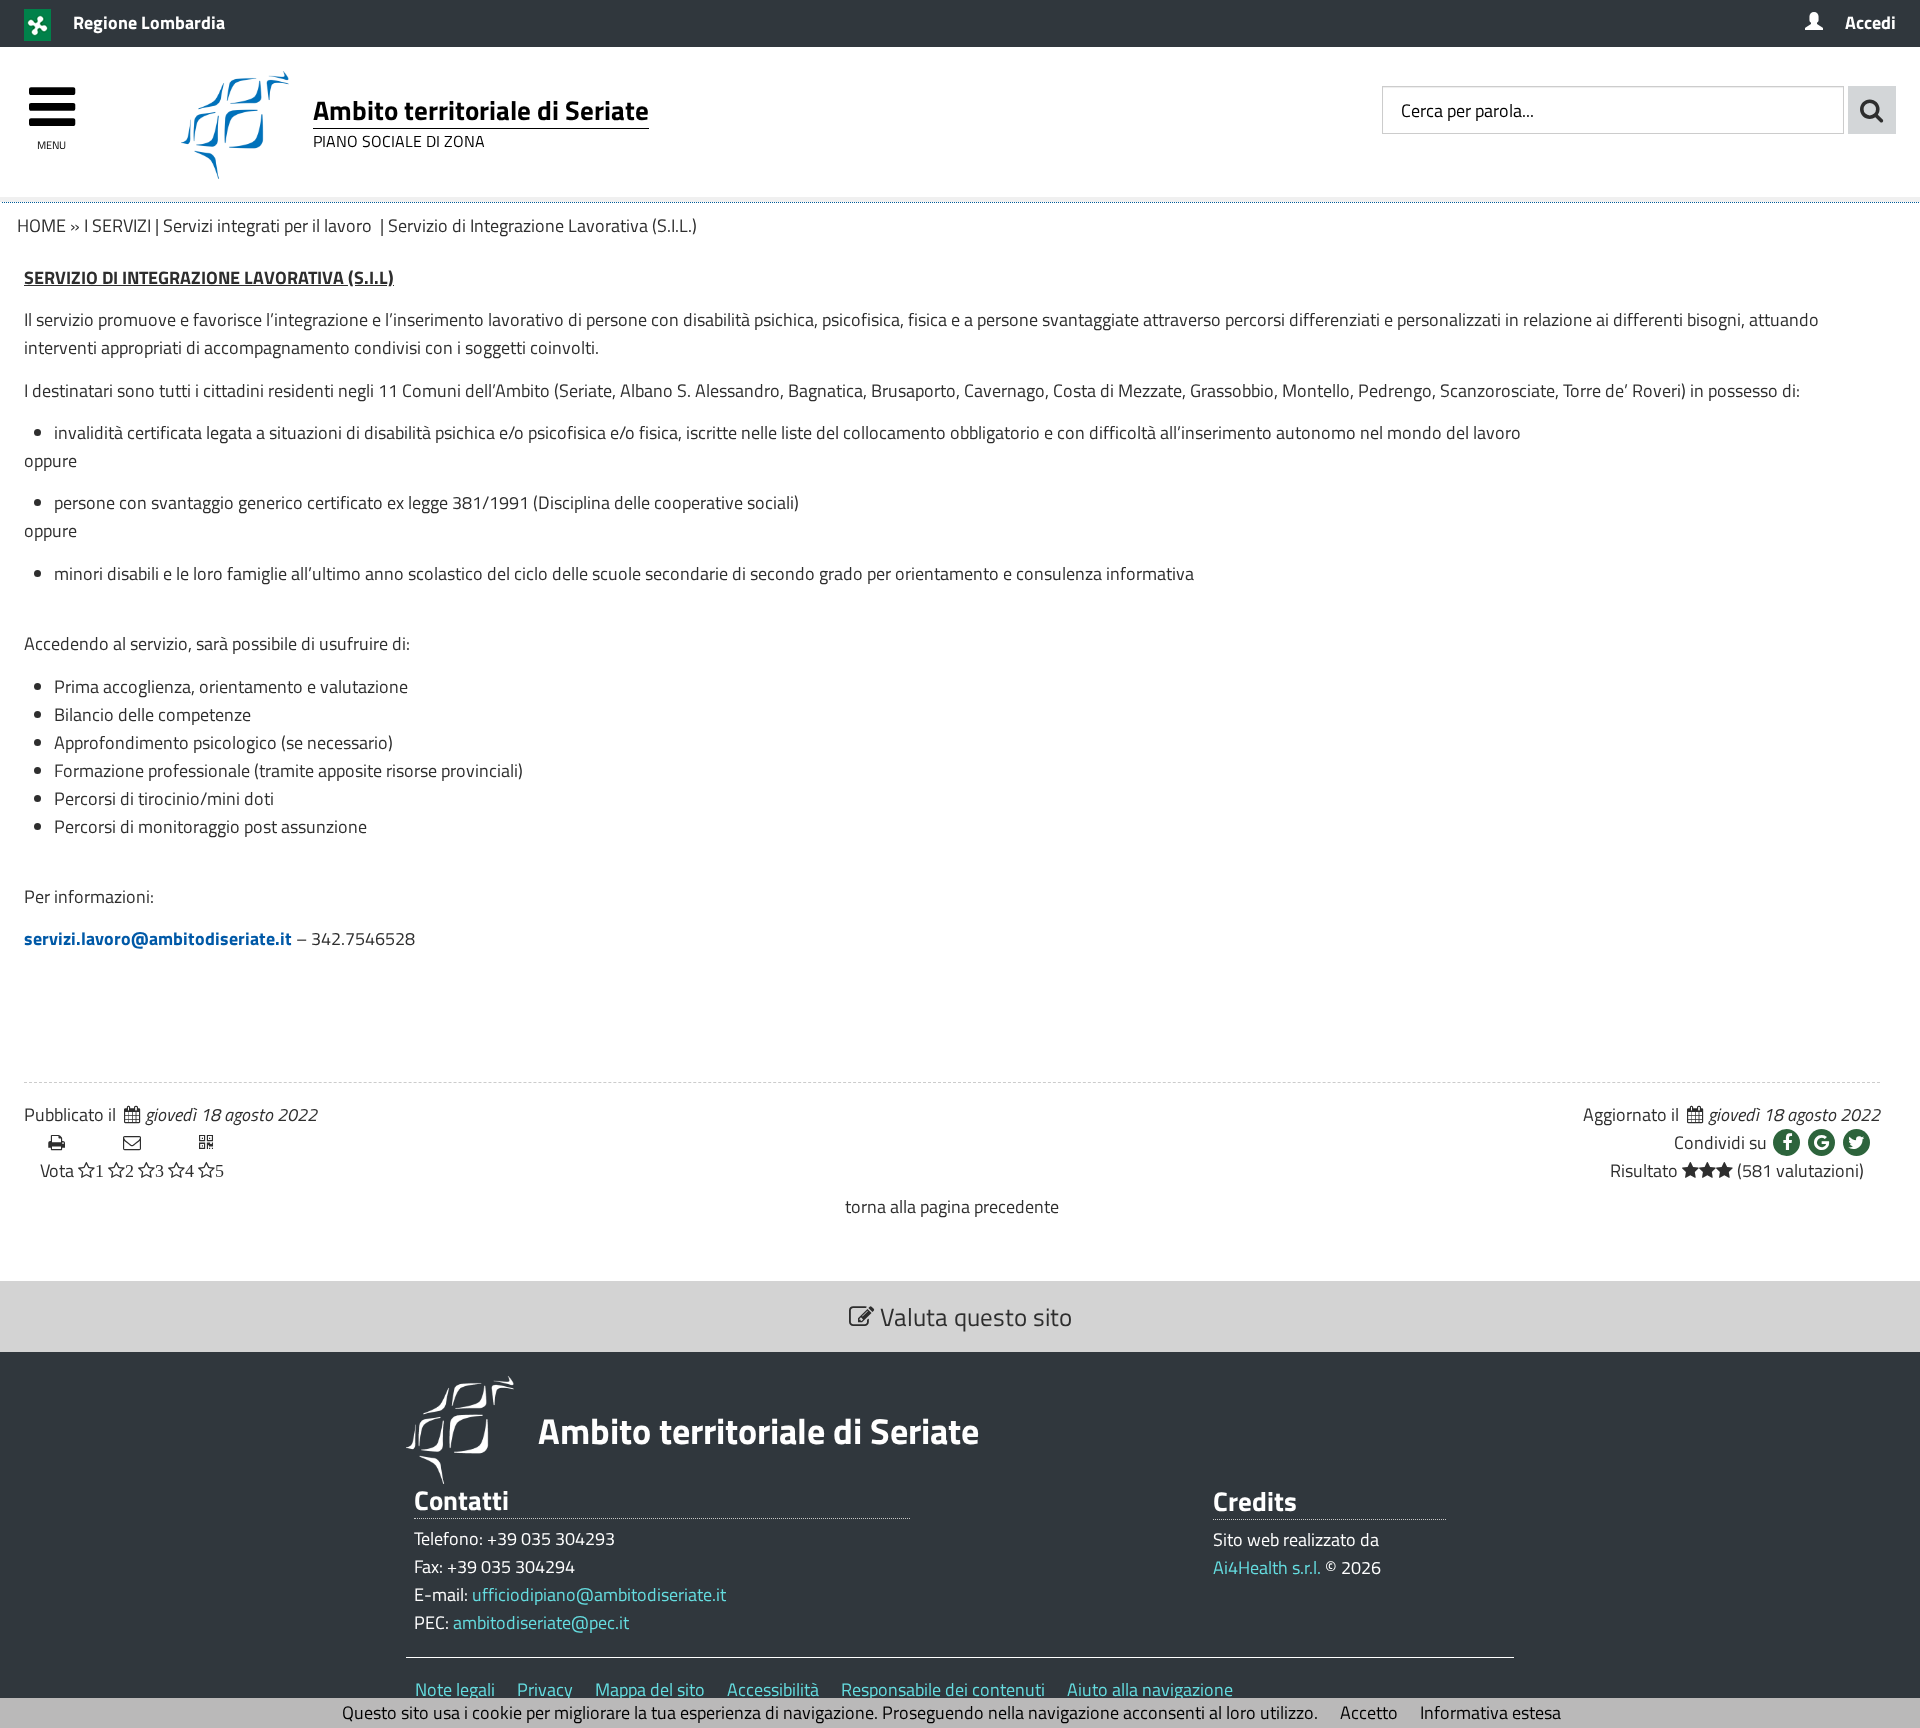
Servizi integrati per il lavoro (269, 225)
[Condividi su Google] (1821, 1142)
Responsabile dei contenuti (943, 1689)
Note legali (455, 1689)
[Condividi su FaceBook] (1786, 1142)
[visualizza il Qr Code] (228, 1143)
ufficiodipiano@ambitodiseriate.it (599, 1594)
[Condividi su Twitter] (1856, 1142)
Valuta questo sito (973, 1316)
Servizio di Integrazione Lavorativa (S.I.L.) (542, 225)
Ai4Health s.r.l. (1267, 1567)
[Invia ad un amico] (152, 1143)
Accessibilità (773, 1689)
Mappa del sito (650, 1689)
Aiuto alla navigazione (1150, 1689)
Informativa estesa (1490, 1712)
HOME (41, 225)
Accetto (1369, 1712)
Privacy (545, 1689)
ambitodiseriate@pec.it (541, 1622)
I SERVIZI (117, 225)
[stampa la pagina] (77, 1143)
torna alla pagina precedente (952, 1206)
